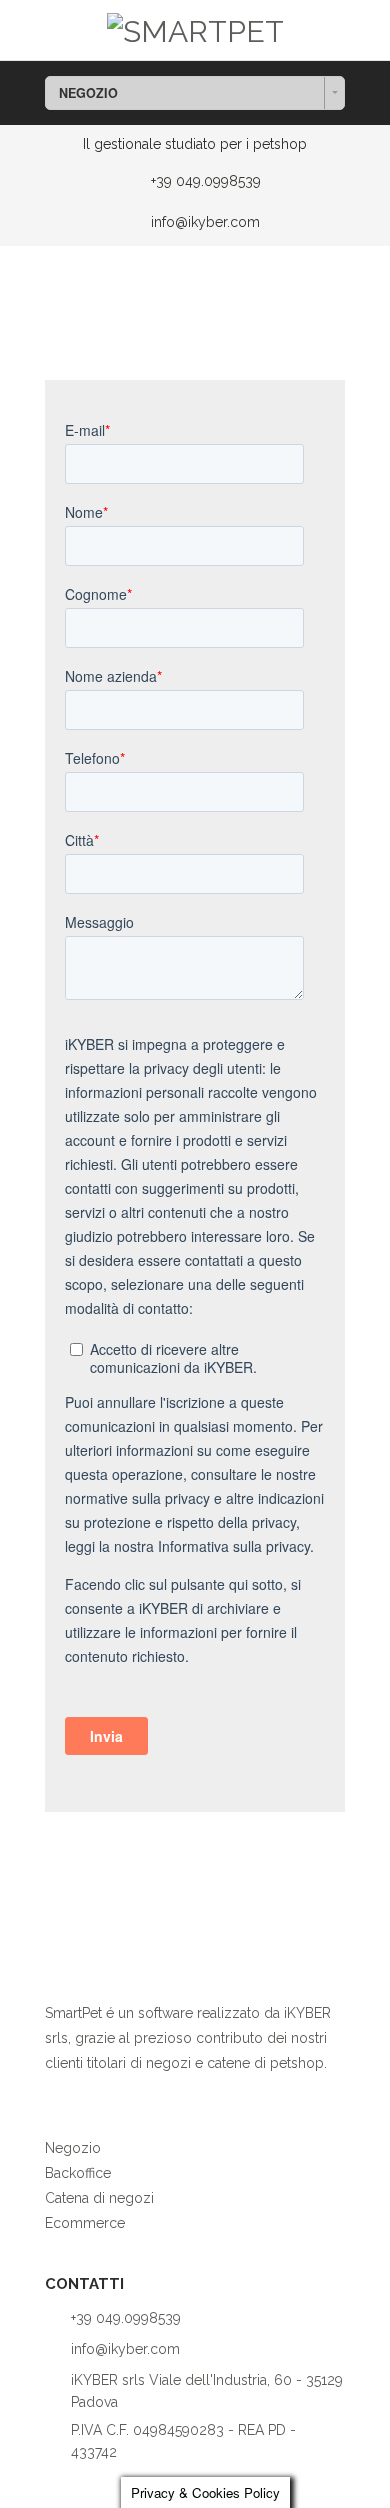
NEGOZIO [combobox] (88, 93)
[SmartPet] (195, 28)
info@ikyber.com (205, 222)
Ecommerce (85, 2223)
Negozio (73, 2148)
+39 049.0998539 (206, 181)
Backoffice (78, 2173)
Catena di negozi (99, 2198)
